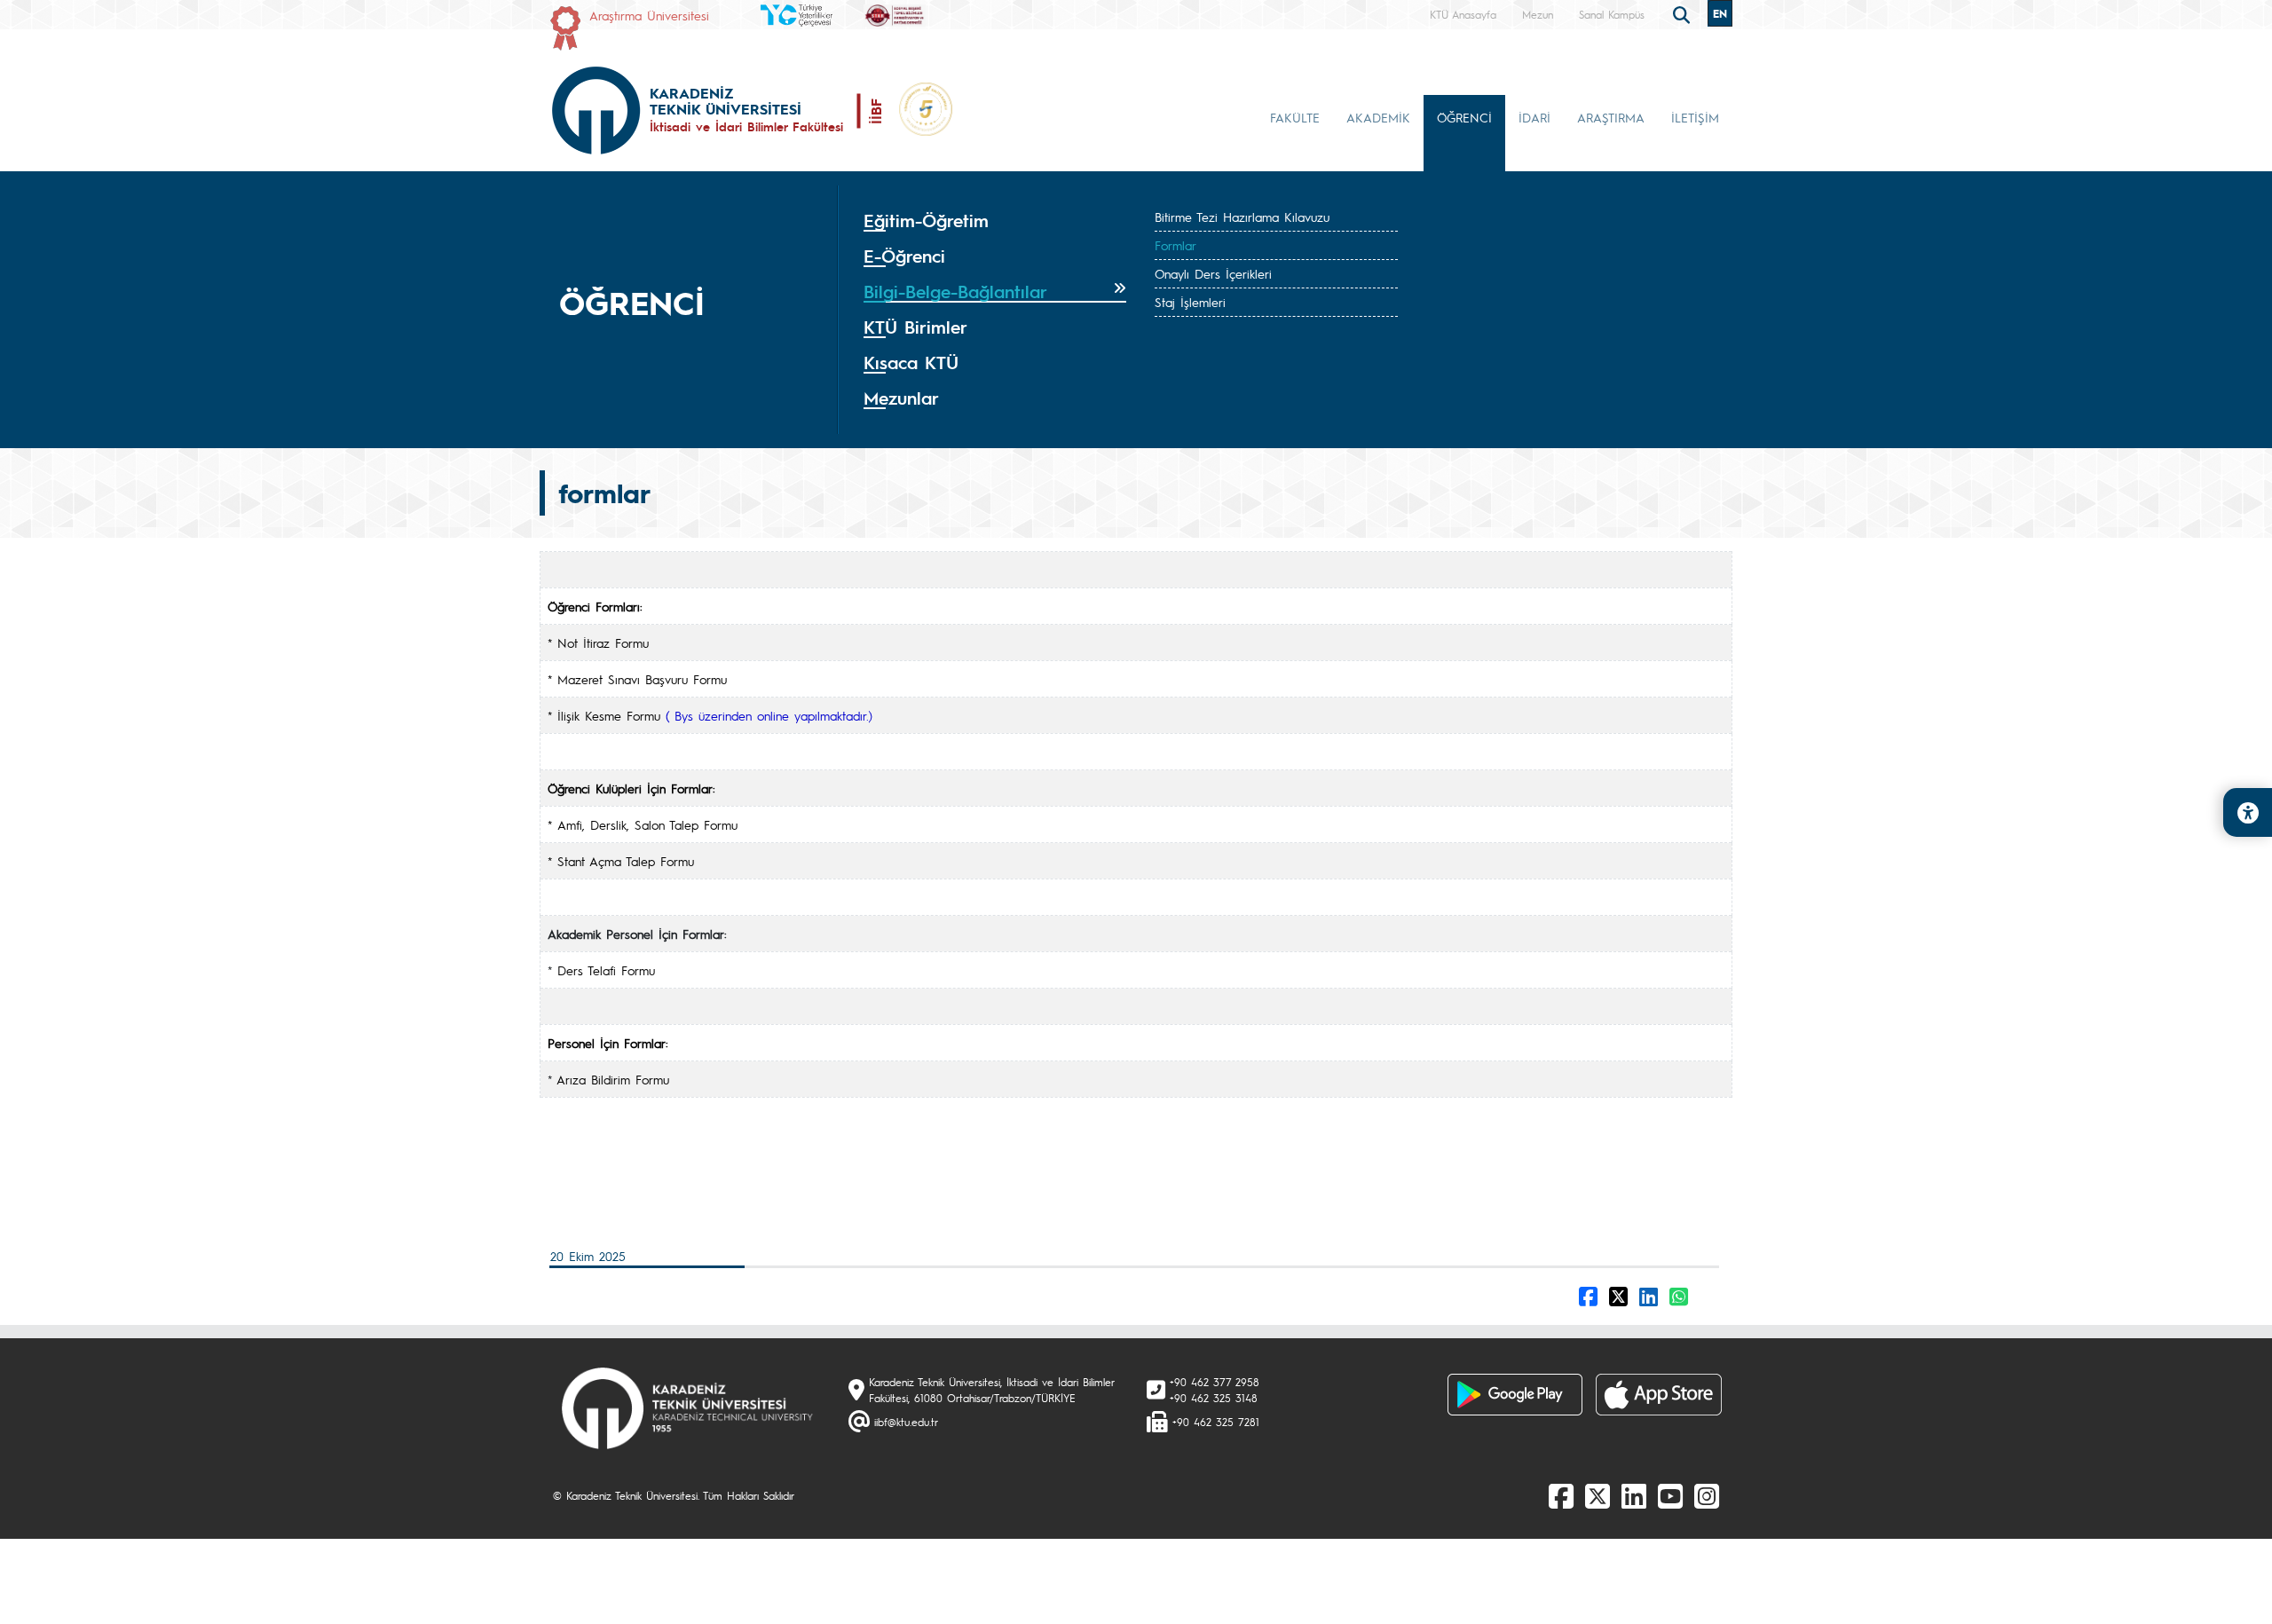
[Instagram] (1707, 1495)
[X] (1597, 1495)
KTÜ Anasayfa (1463, 14)
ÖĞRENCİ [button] (1464, 117)
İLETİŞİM (1695, 117)
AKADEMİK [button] (1378, 117)
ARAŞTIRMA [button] (1611, 117)
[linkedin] (1634, 1495)
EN (1720, 13)
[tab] (995, 221)
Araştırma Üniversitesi (649, 15)
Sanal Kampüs (1612, 14)
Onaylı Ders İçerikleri (1213, 273)
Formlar (1175, 245)
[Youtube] (1670, 1495)
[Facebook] (1561, 1495)
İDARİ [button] (1534, 117)
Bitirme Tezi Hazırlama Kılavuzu (1242, 217)
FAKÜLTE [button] (1295, 117)
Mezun (1538, 14)
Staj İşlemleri (1190, 302)
